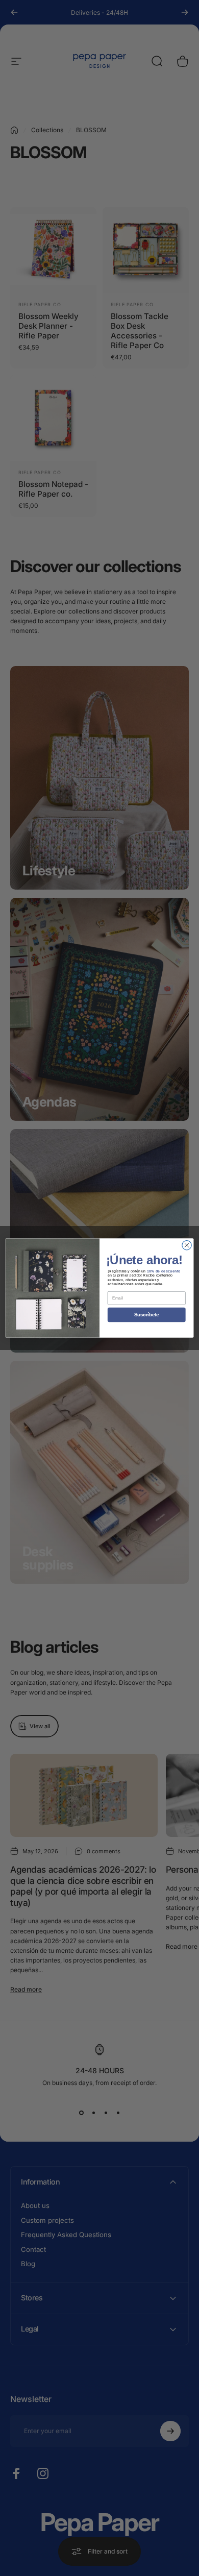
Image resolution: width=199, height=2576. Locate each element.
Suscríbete (146, 1315)
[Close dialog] (187, 1245)
